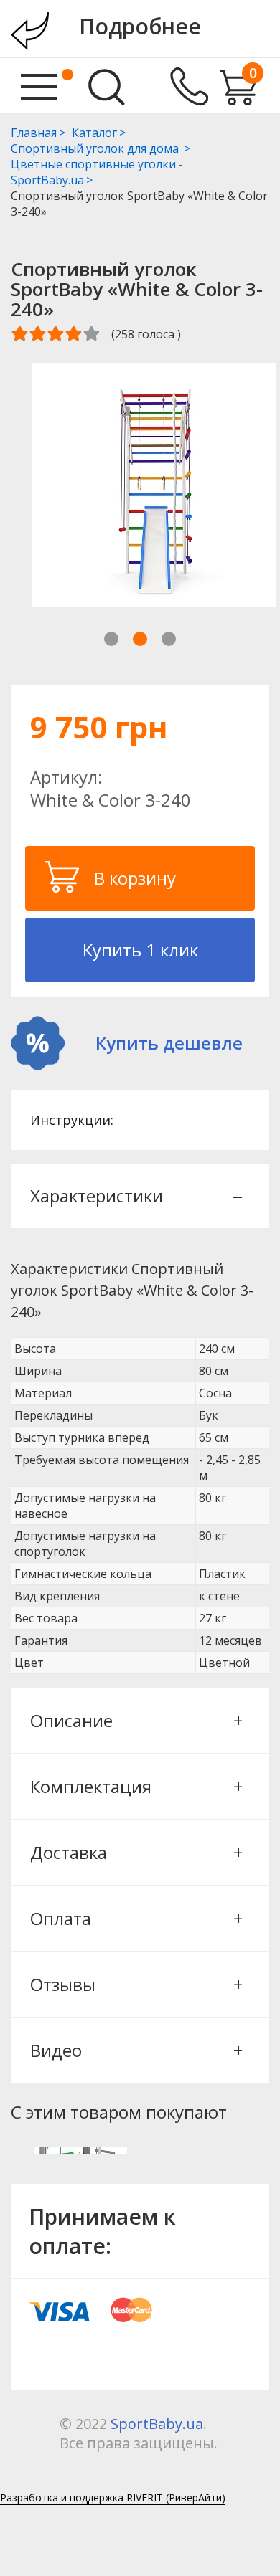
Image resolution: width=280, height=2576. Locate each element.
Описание (135, 1720)
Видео (135, 2050)
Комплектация (135, 1786)
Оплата (135, 1918)
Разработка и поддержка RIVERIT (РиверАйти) (113, 2497)
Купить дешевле (169, 1043)
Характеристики (135, 1196)
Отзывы (135, 1984)
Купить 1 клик (140, 950)
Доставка (135, 1852)
